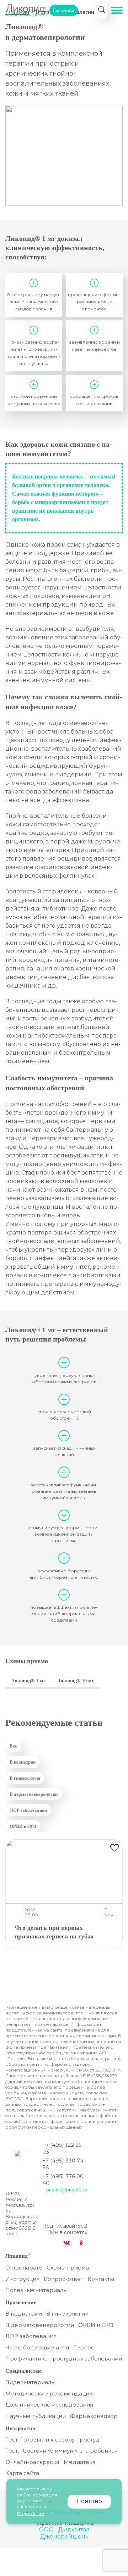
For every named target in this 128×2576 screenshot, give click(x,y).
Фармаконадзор (94, 2416)
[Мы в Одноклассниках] (81, 2243)
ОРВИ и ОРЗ (23, 1826)
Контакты (101, 2279)
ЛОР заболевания (28, 1810)
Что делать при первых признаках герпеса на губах (54, 1932)
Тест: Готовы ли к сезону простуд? (54, 2440)
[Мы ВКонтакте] (66, 2243)
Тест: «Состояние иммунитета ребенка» (61, 2451)
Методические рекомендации (49, 2394)
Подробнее (31, 2513)
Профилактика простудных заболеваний (64, 2359)
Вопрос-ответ (63, 2279)
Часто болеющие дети (37, 2347)
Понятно (89, 2501)
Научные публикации (36, 2416)
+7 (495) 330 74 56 (63, 2164)
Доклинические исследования (49, 2405)
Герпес (84, 2347)
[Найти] (102, 10)
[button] (117, 10)
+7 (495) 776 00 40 (63, 2180)
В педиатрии (23, 1762)
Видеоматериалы (30, 2382)
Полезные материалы (36, 2290)
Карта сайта (22, 2473)
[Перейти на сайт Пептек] (22, 2162)
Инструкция (22, 2279)
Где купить (64, 10)
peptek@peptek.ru (67, 2190)
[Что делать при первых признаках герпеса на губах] (64, 1872)
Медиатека (80, 2462)
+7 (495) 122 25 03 (62, 2148)
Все (13, 1746)
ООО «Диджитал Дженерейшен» (64, 2533)
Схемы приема (68, 2268)
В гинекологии (25, 1778)
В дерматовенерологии (34, 1794)
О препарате (24, 2268)
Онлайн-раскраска (32, 2462)
